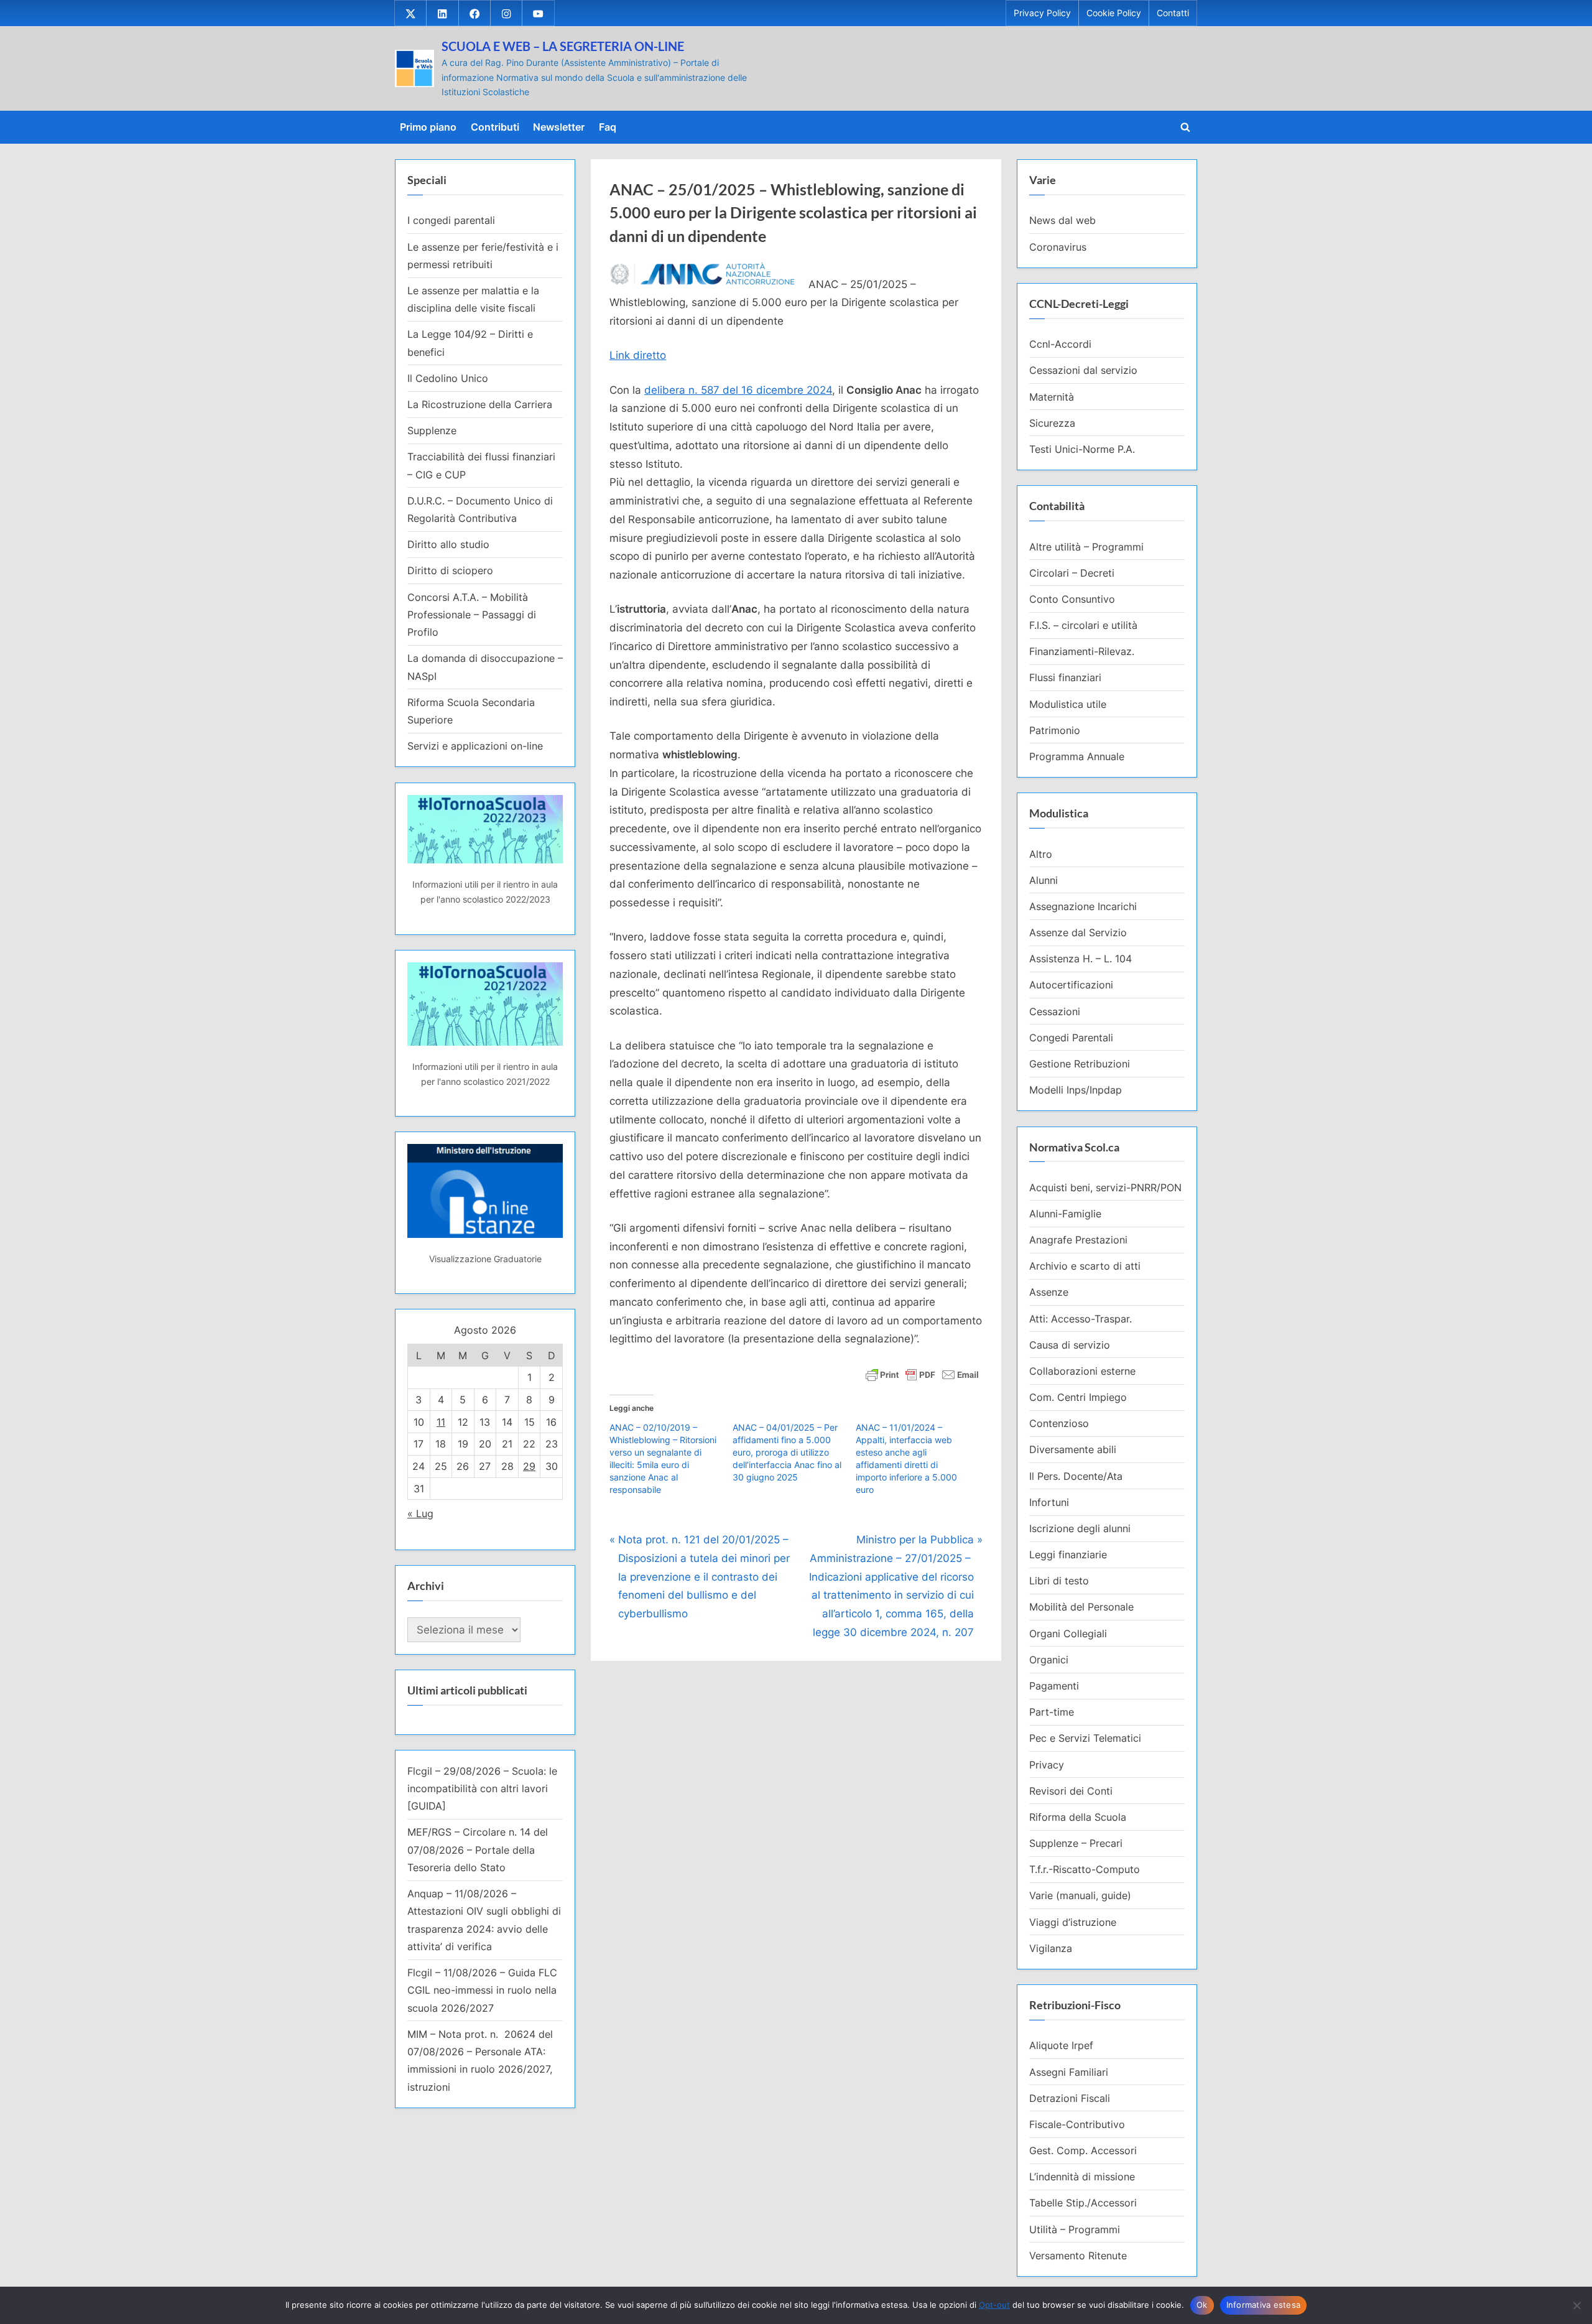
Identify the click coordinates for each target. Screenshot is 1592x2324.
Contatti (1173, 13)
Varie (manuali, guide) (1080, 1895)
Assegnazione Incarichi (1083, 906)
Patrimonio (1055, 730)
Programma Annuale (1077, 756)
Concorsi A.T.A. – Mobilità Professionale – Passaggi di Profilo (472, 615)
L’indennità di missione (1082, 2177)
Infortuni (1049, 1502)
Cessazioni (1055, 1011)
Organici (1049, 1660)
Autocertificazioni (1071, 985)
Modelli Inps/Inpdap (1076, 1090)
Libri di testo (1059, 1581)
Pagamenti (1054, 1686)
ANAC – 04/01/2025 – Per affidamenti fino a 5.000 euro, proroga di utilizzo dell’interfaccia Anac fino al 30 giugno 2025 (787, 1452)
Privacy (1047, 1765)
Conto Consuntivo (1072, 599)
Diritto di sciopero (450, 570)
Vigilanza (1051, 1948)
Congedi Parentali (1071, 1038)
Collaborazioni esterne (1082, 1371)
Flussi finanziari (1065, 677)
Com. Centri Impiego (1078, 1397)
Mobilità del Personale (1081, 1607)
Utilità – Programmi (1075, 2229)
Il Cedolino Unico (448, 378)
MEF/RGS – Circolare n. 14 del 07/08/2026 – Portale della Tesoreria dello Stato (478, 1850)
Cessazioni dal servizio (1083, 370)
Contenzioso (1059, 1423)
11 (441, 1422)
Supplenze (432, 430)
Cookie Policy (1114, 13)
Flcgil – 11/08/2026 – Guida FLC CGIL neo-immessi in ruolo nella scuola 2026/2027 (482, 1990)
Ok (1202, 2305)
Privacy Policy (1042, 13)
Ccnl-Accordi (1060, 344)
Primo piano (428, 127)
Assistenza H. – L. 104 (1081, 959)
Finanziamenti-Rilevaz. (1082, 651)
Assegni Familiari (1069, 2072)
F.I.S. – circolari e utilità (1083, 625)
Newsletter (559, 127)
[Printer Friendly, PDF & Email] (922, 1374)
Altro (1041, 854)
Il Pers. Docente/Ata (1076, 1476)
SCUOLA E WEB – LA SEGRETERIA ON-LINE (563, 46)
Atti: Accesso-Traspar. (1081, 1319)
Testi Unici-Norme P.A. (1082, 449)
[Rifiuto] (1576, 2305)
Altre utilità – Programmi (1086, 547)
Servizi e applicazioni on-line (475, 746)
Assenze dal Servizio (1078, 932)
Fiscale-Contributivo (1077, 2124)
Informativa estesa (1264, 2305)
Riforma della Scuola (1078, 1817)
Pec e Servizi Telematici (1085, 1738)
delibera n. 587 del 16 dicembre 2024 (738, 390)
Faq (608, 127)
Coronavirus (1058, 247)
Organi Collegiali (1068, 1634)
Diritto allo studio (448, 544)
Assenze (1049, 1292)
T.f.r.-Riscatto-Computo (1085, 1869)
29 (529, 1466)
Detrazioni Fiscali (1070, 2098)
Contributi (495, 127)
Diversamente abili (1073, 1449)
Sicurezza (1052, 423)
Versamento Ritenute (1078, 2256)
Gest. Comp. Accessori (1083, 2150)
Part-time (1052, 1712)
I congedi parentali (451, 220)
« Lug (420, 1513)
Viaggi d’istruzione (1073, 1922)
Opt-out (994, 2305)
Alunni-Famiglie (1065, 1214)
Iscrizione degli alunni (1080, 1528)
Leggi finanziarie (1068, 1555)
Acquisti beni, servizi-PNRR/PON (1105, 1188)
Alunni (1044, 880)
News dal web (1062, 220)
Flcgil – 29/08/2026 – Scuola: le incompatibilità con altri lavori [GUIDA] (482, 1789)
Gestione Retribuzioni (1080, 1064)
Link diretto (638, 355)
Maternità (1052, 397)
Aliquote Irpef (1061, 2045)
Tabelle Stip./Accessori (1083, 2203)
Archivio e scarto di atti (1085, 1266)
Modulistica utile (1068, 704)
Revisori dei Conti (1071, 1791)
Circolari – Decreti (1072, 573)
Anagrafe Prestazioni (1078, 1240)
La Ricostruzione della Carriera (480, 404)
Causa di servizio (1070, 1345)
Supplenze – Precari (1076, 1843)
